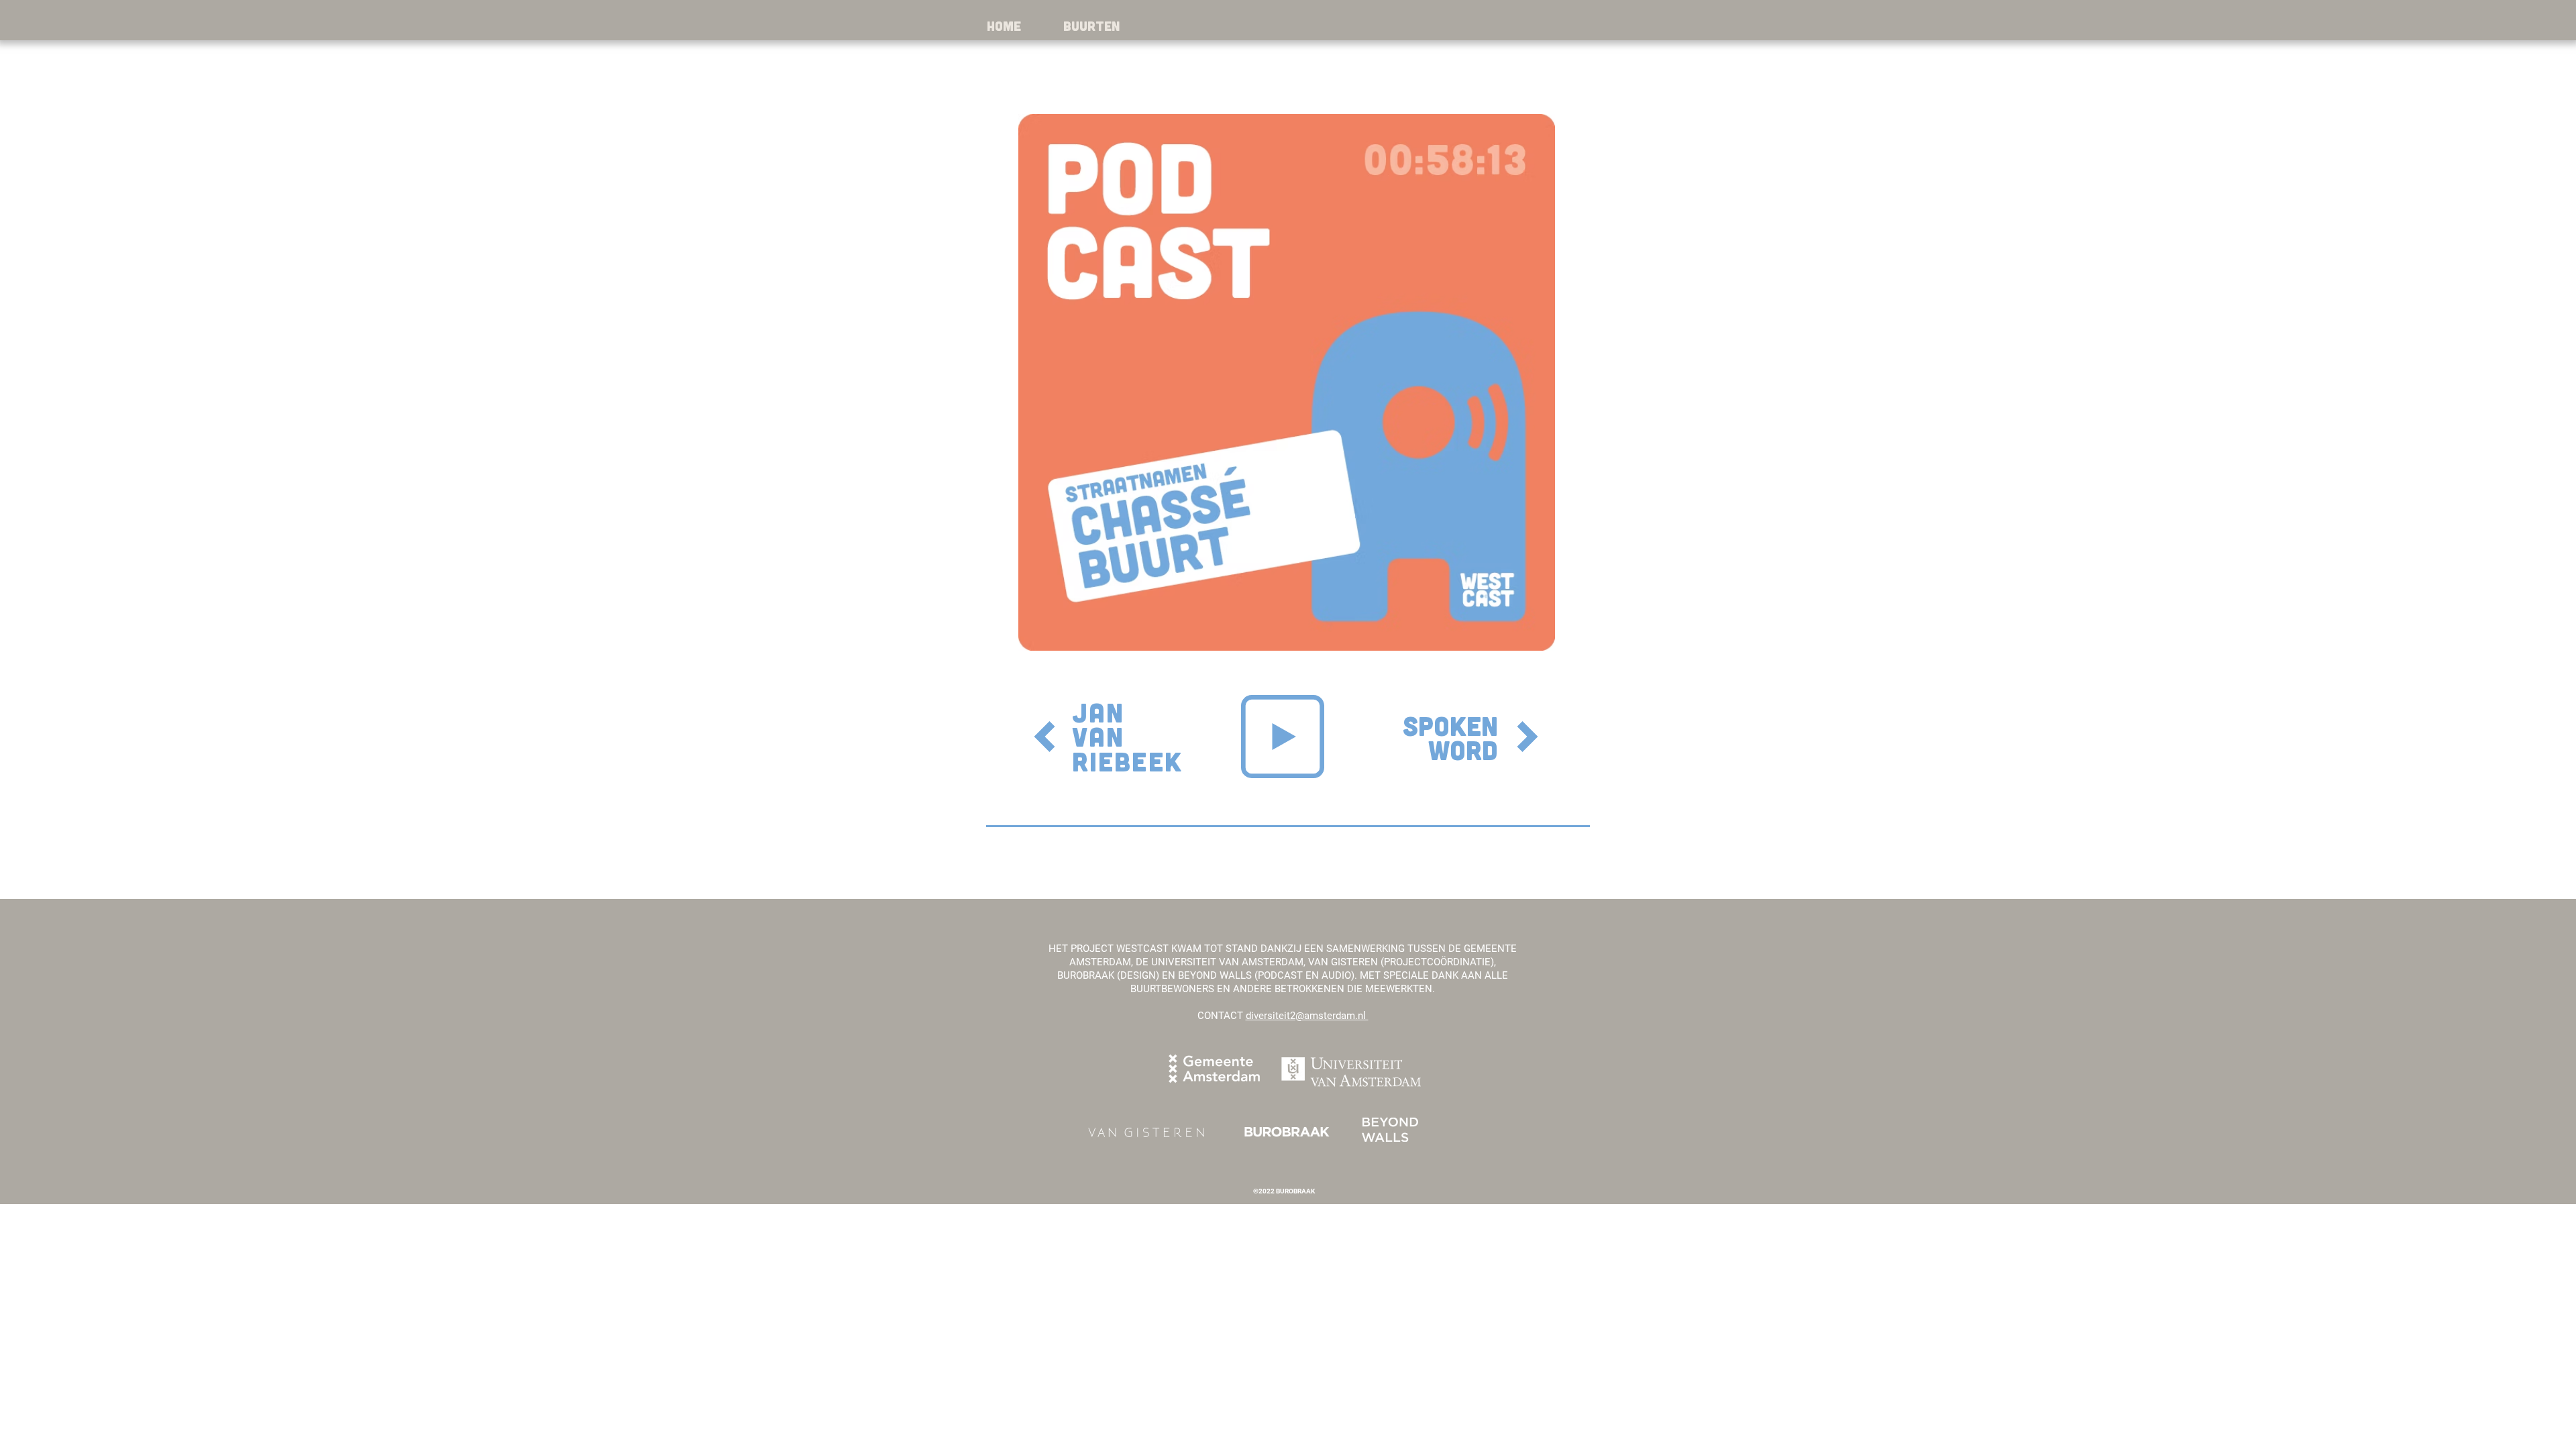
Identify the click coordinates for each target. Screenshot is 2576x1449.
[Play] (1283, 737)
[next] (1527, 737)
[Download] (1044, 737)
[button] (1091, 26)
